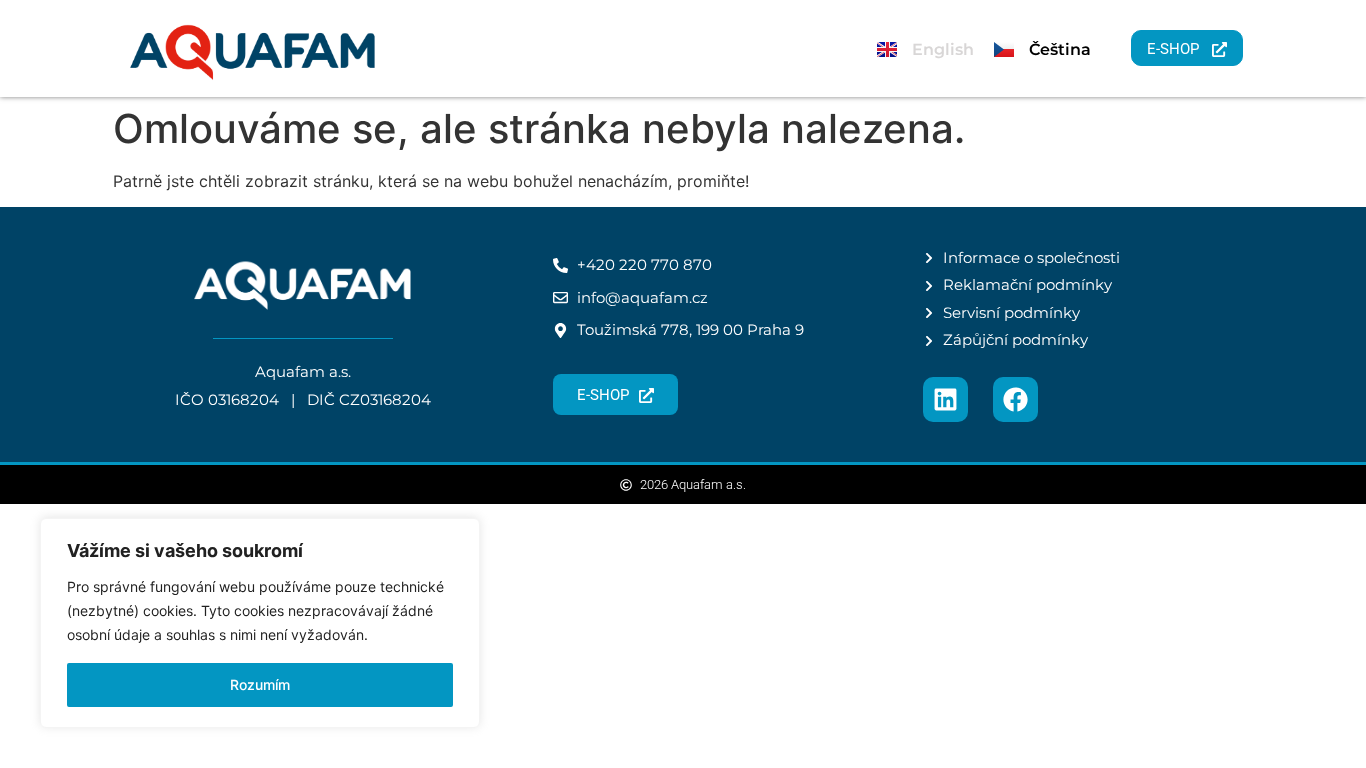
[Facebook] (1015, 399)
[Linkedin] (945, 399)
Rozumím (260, 684)
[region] (260, 623)
